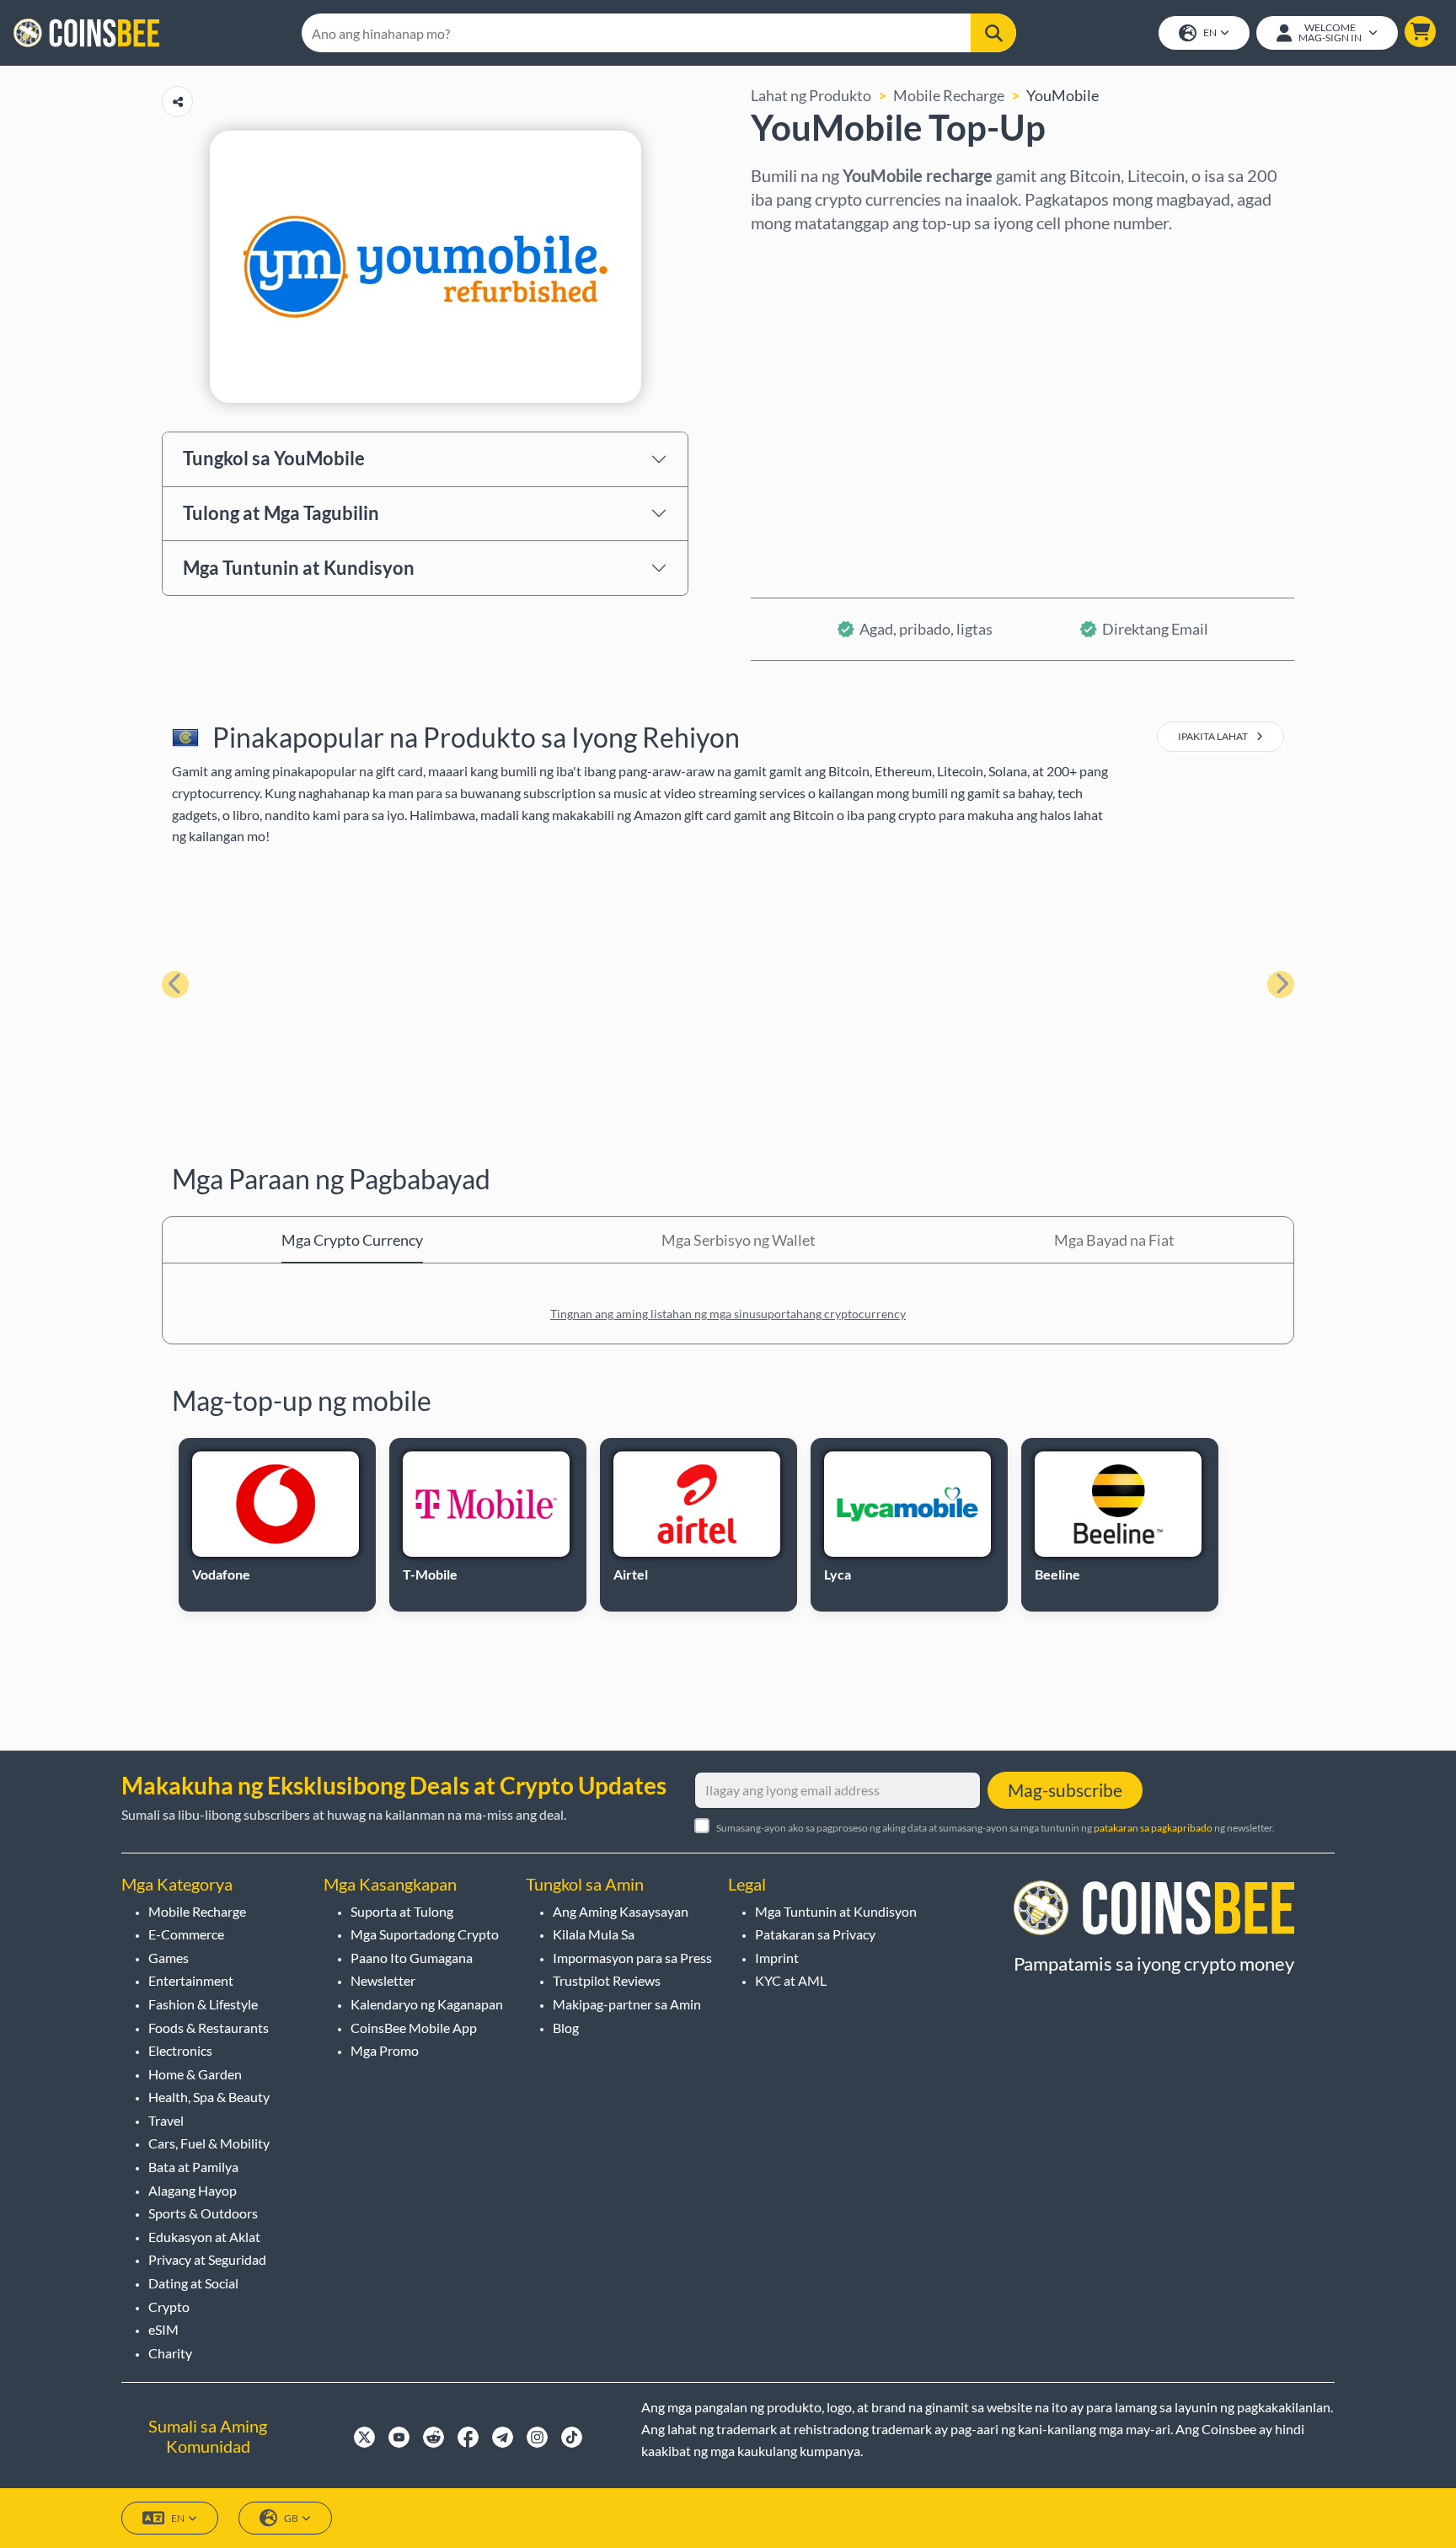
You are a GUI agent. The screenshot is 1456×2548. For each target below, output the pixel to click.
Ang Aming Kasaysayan (621, 1911)
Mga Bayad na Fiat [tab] (1114, 1240)
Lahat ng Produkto (811, 95)
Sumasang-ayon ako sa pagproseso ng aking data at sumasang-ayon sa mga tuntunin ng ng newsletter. (996, 1828)
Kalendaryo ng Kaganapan (427, 2004)
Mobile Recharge (949, 95)
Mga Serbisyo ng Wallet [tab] (739, 1240)
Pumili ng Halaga (806, 330)
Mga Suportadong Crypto (425, 1934)
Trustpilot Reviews (607, 1980)
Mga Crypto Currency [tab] (352, 1240)
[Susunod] (1281, 984)
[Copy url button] (177, 102)
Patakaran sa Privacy (815, 1934)
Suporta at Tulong (402, 1911)
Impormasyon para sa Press (632, 1958)
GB (291, 2518)
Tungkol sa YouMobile (274, 458)
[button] (1420, 32)
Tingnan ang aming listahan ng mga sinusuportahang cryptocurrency (728, 1314)
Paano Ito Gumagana (412, 1958)
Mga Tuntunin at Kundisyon (299, 568)
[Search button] (993, 33)
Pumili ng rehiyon (809, 257)
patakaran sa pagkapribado (1153, 1828)
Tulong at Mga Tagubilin (281, 513)
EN (1210, 32)
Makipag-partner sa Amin (627, 2004)
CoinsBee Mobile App (414, 2028)
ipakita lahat (1214, 736)
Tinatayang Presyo (813, 402)
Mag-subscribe (1065, 1790)
